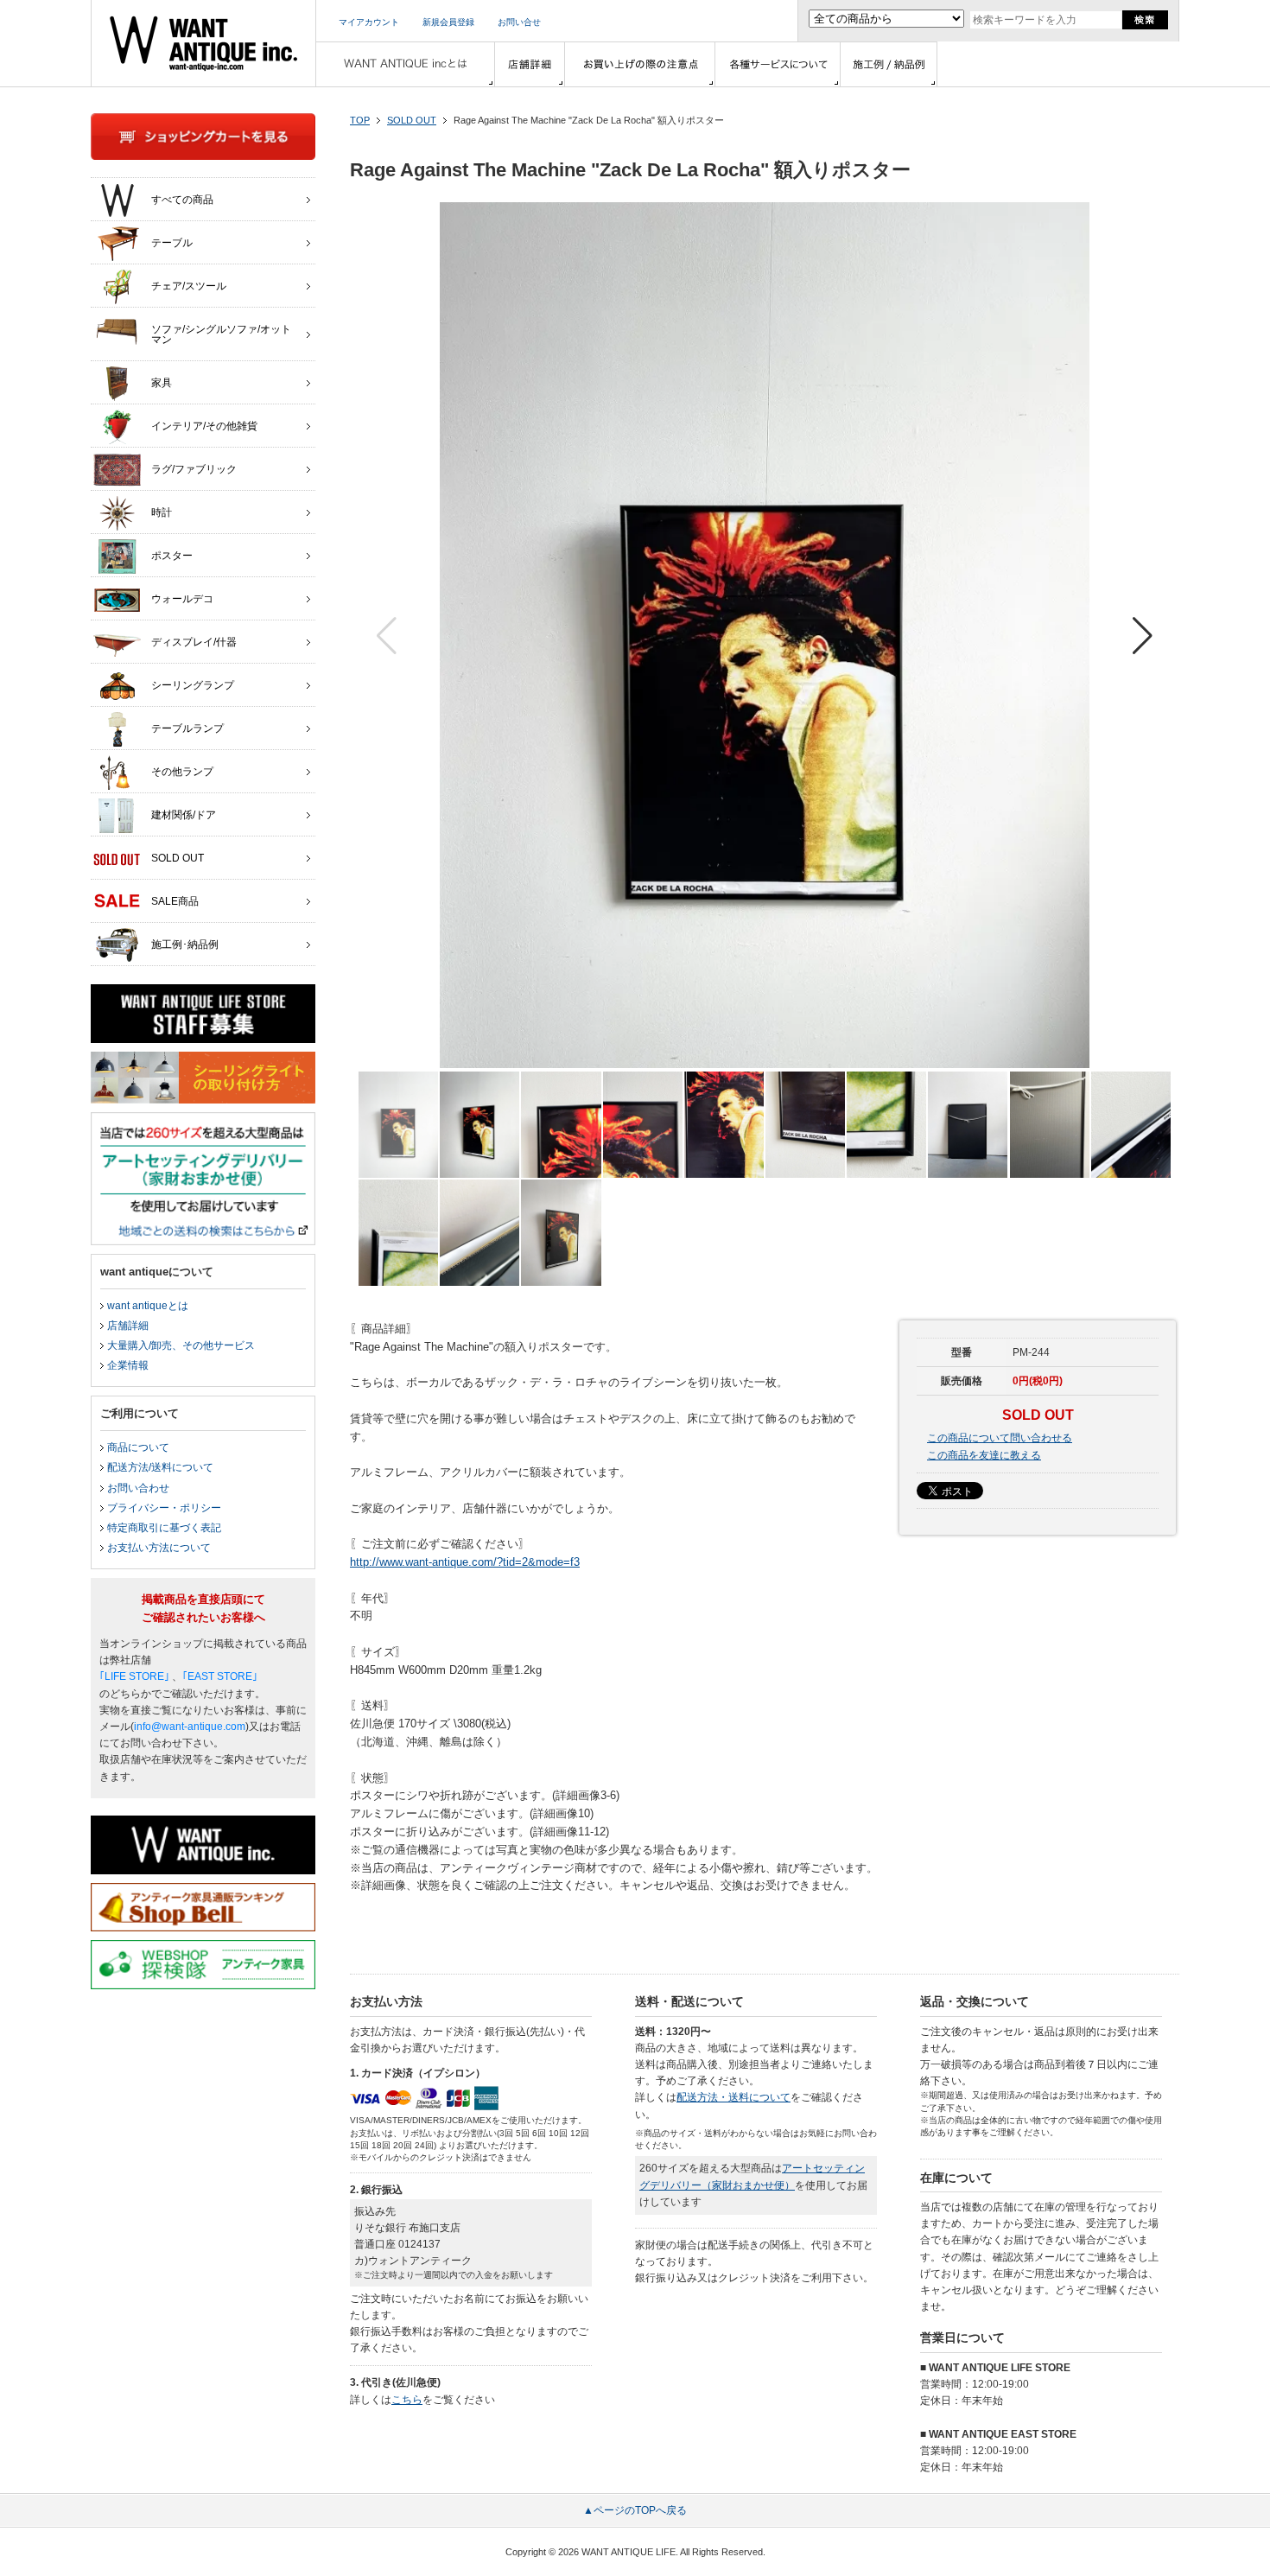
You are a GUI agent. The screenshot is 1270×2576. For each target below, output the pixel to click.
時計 (162, 512)
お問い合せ (519, 22)
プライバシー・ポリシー (164, 1508)
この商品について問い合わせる (1000, 1438)
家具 (162, 383)
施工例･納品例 (185, 945)
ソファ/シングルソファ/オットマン (221, 334)
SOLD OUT (412, 120)
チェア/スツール (189, 286)
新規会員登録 (448, 22)
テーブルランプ (187, 728)
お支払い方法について (159, 1548)
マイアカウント (369, 22)
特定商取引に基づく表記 (164, 1528)
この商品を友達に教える (984, 1455)
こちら (407, 2400)
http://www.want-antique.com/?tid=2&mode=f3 (465, 1562)
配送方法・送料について (733, 2097)
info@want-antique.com (190, 1727)
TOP (360, 120)
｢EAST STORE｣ (220, 1676)
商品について (138, 1447)
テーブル (172, 243)
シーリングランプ (193, 685)
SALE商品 (175, 901)
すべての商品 (182, 200)
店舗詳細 (128, 1326)
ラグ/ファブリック (194, 469)
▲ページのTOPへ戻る (635, 2510)
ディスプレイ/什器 (194, 642)
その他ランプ (182, 772)
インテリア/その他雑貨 (204, 426)
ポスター (172, 556)
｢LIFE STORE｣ (134, 1676)
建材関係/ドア (184, 815)
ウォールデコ (182, 599)
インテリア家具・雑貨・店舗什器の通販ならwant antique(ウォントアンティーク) (203, 43)
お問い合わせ (138, 1488)
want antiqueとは (148, 1306)
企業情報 (128, 1365)
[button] (1143, 636)
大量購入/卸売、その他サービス (181, 1345)
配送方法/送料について (160, 1467)
